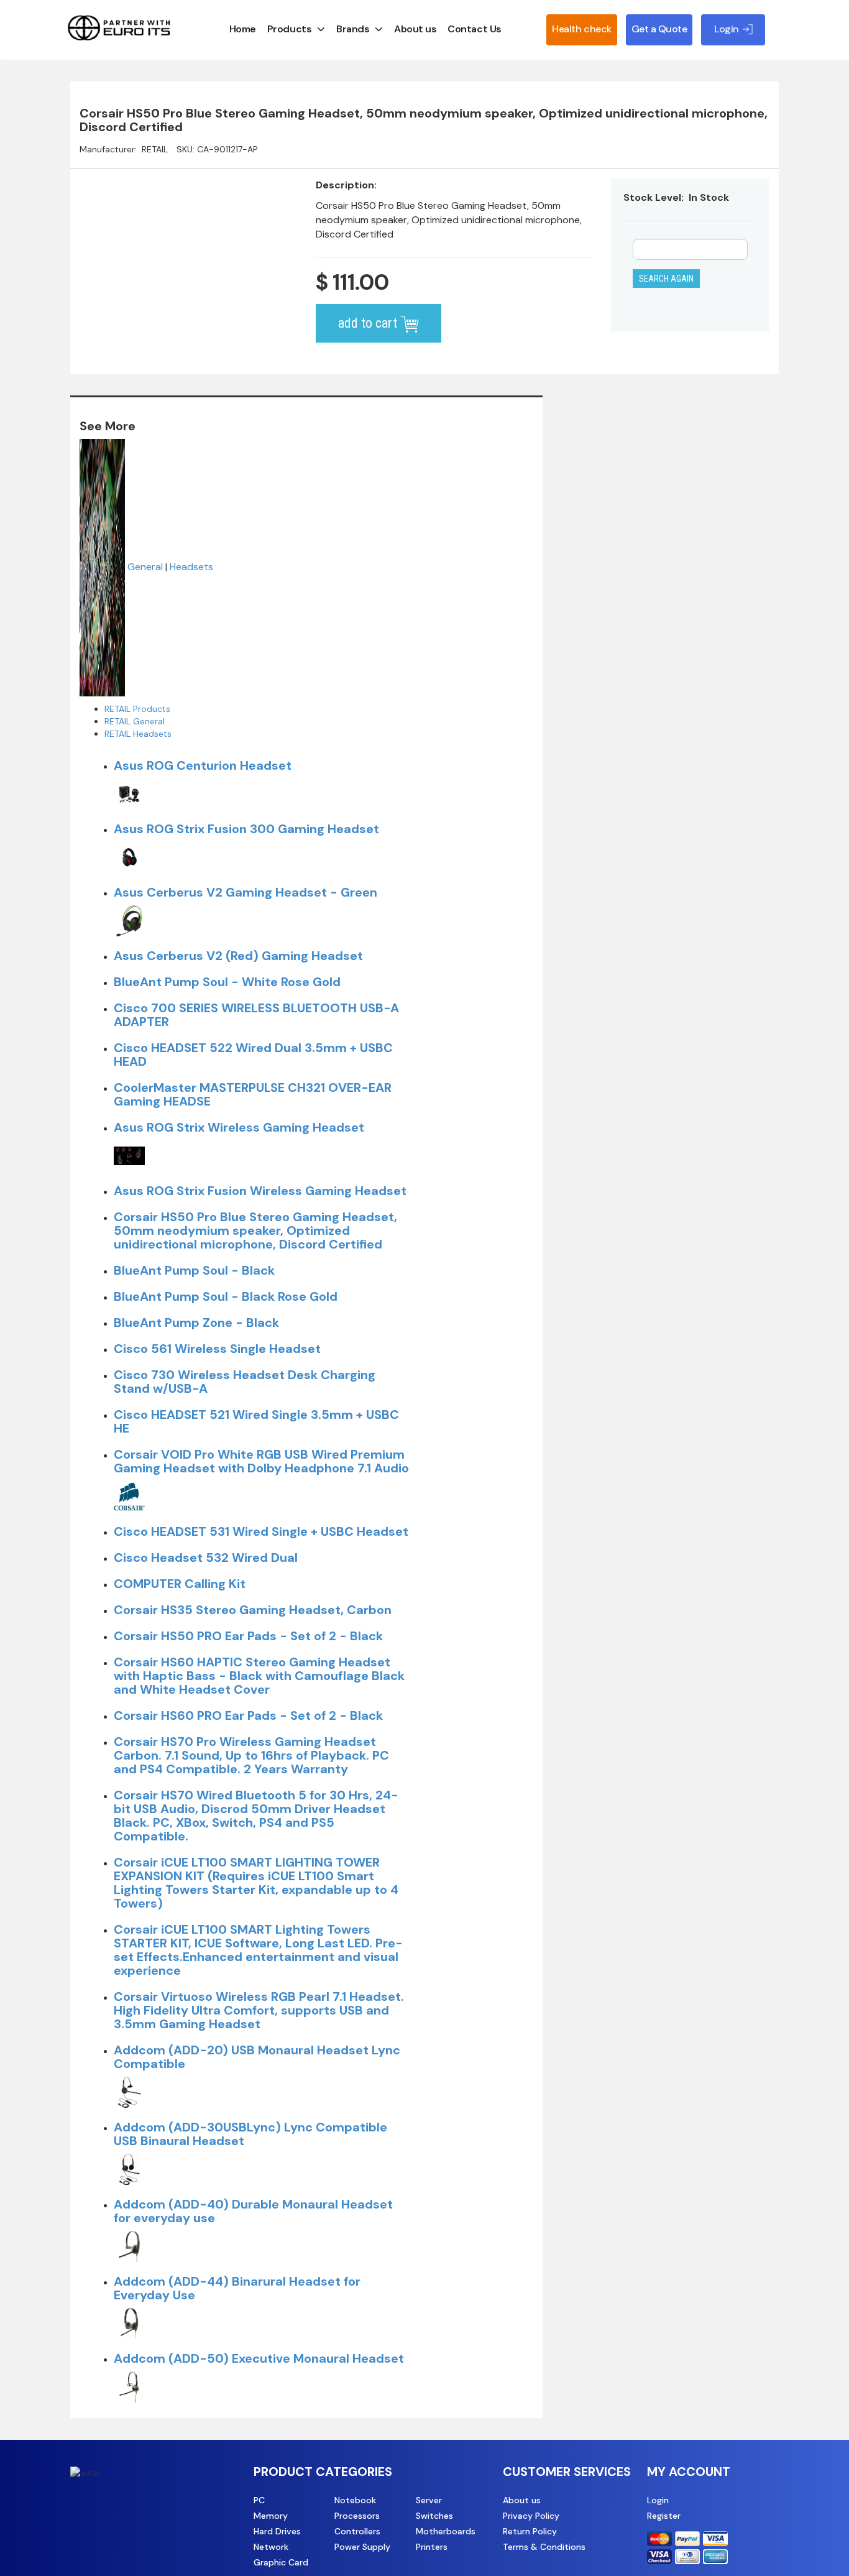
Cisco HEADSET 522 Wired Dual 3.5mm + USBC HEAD (253, 1055)
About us (415, 29)
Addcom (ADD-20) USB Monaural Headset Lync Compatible (257, 2057)
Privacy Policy (531, 2516)
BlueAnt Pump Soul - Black (194, 1270)
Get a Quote (659, 29)
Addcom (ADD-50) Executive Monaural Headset (259, 2358)
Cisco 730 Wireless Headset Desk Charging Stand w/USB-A (245, 1382)
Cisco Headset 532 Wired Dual (206, 1558)
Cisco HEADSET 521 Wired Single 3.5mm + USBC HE (256, 1421)
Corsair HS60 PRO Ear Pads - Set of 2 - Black (248, 1715)
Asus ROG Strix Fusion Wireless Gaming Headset (260, 1191)
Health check (581, 29)
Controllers (357, 2531)
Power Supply (362, 2547)
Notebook (355, 2500)
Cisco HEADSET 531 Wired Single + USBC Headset (261, 1531)
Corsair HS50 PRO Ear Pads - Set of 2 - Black (248, 1636)
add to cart (369, 323)
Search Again (666, 279)
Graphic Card (281, 2562)
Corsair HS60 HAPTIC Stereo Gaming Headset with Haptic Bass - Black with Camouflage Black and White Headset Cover (259, 1676)
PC (259, 2500)
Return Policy (530, 2531)
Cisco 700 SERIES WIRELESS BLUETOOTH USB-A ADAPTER (256, 1015)
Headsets (191, 567)
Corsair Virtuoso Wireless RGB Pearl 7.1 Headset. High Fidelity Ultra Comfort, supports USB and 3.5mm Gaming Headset (259, 2010)
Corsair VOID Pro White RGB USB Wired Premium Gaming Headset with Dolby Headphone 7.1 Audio (261, 1461)
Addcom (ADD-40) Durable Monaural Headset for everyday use (253, 2211)
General (145, 567)
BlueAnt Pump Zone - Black (196, 1323)
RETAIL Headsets (138, 734)
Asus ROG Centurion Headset (203, 765)
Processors (357, 2516)
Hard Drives (277, 2531)
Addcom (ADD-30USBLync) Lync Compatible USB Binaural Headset (250, 2134)
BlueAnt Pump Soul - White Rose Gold (227, 982)
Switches (434, 2516)
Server (429, 2500)
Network (271, 2547)
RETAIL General (135, 721)
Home (243, 29)
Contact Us (474, 29)
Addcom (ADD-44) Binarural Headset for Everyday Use (237, 2288)
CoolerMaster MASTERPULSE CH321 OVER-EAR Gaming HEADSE (253, 1094)
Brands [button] (353, 29)
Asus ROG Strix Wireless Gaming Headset (239, 1127)
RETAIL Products (137, 709)
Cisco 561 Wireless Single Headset (217, 1349)
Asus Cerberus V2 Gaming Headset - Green (246, 892)
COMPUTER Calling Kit (180, 1584)
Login (658, 2500)
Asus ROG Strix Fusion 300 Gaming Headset (246, 829)
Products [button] (289, 29)
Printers (432, 2547)
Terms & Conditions (544, 2547)
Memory (271, 2516)
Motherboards (446, 2531)
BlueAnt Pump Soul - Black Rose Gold (226, 1296)
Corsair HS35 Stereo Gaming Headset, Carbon (253, 1610)
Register (664, 2516)
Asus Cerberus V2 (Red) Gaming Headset (238, 956)
